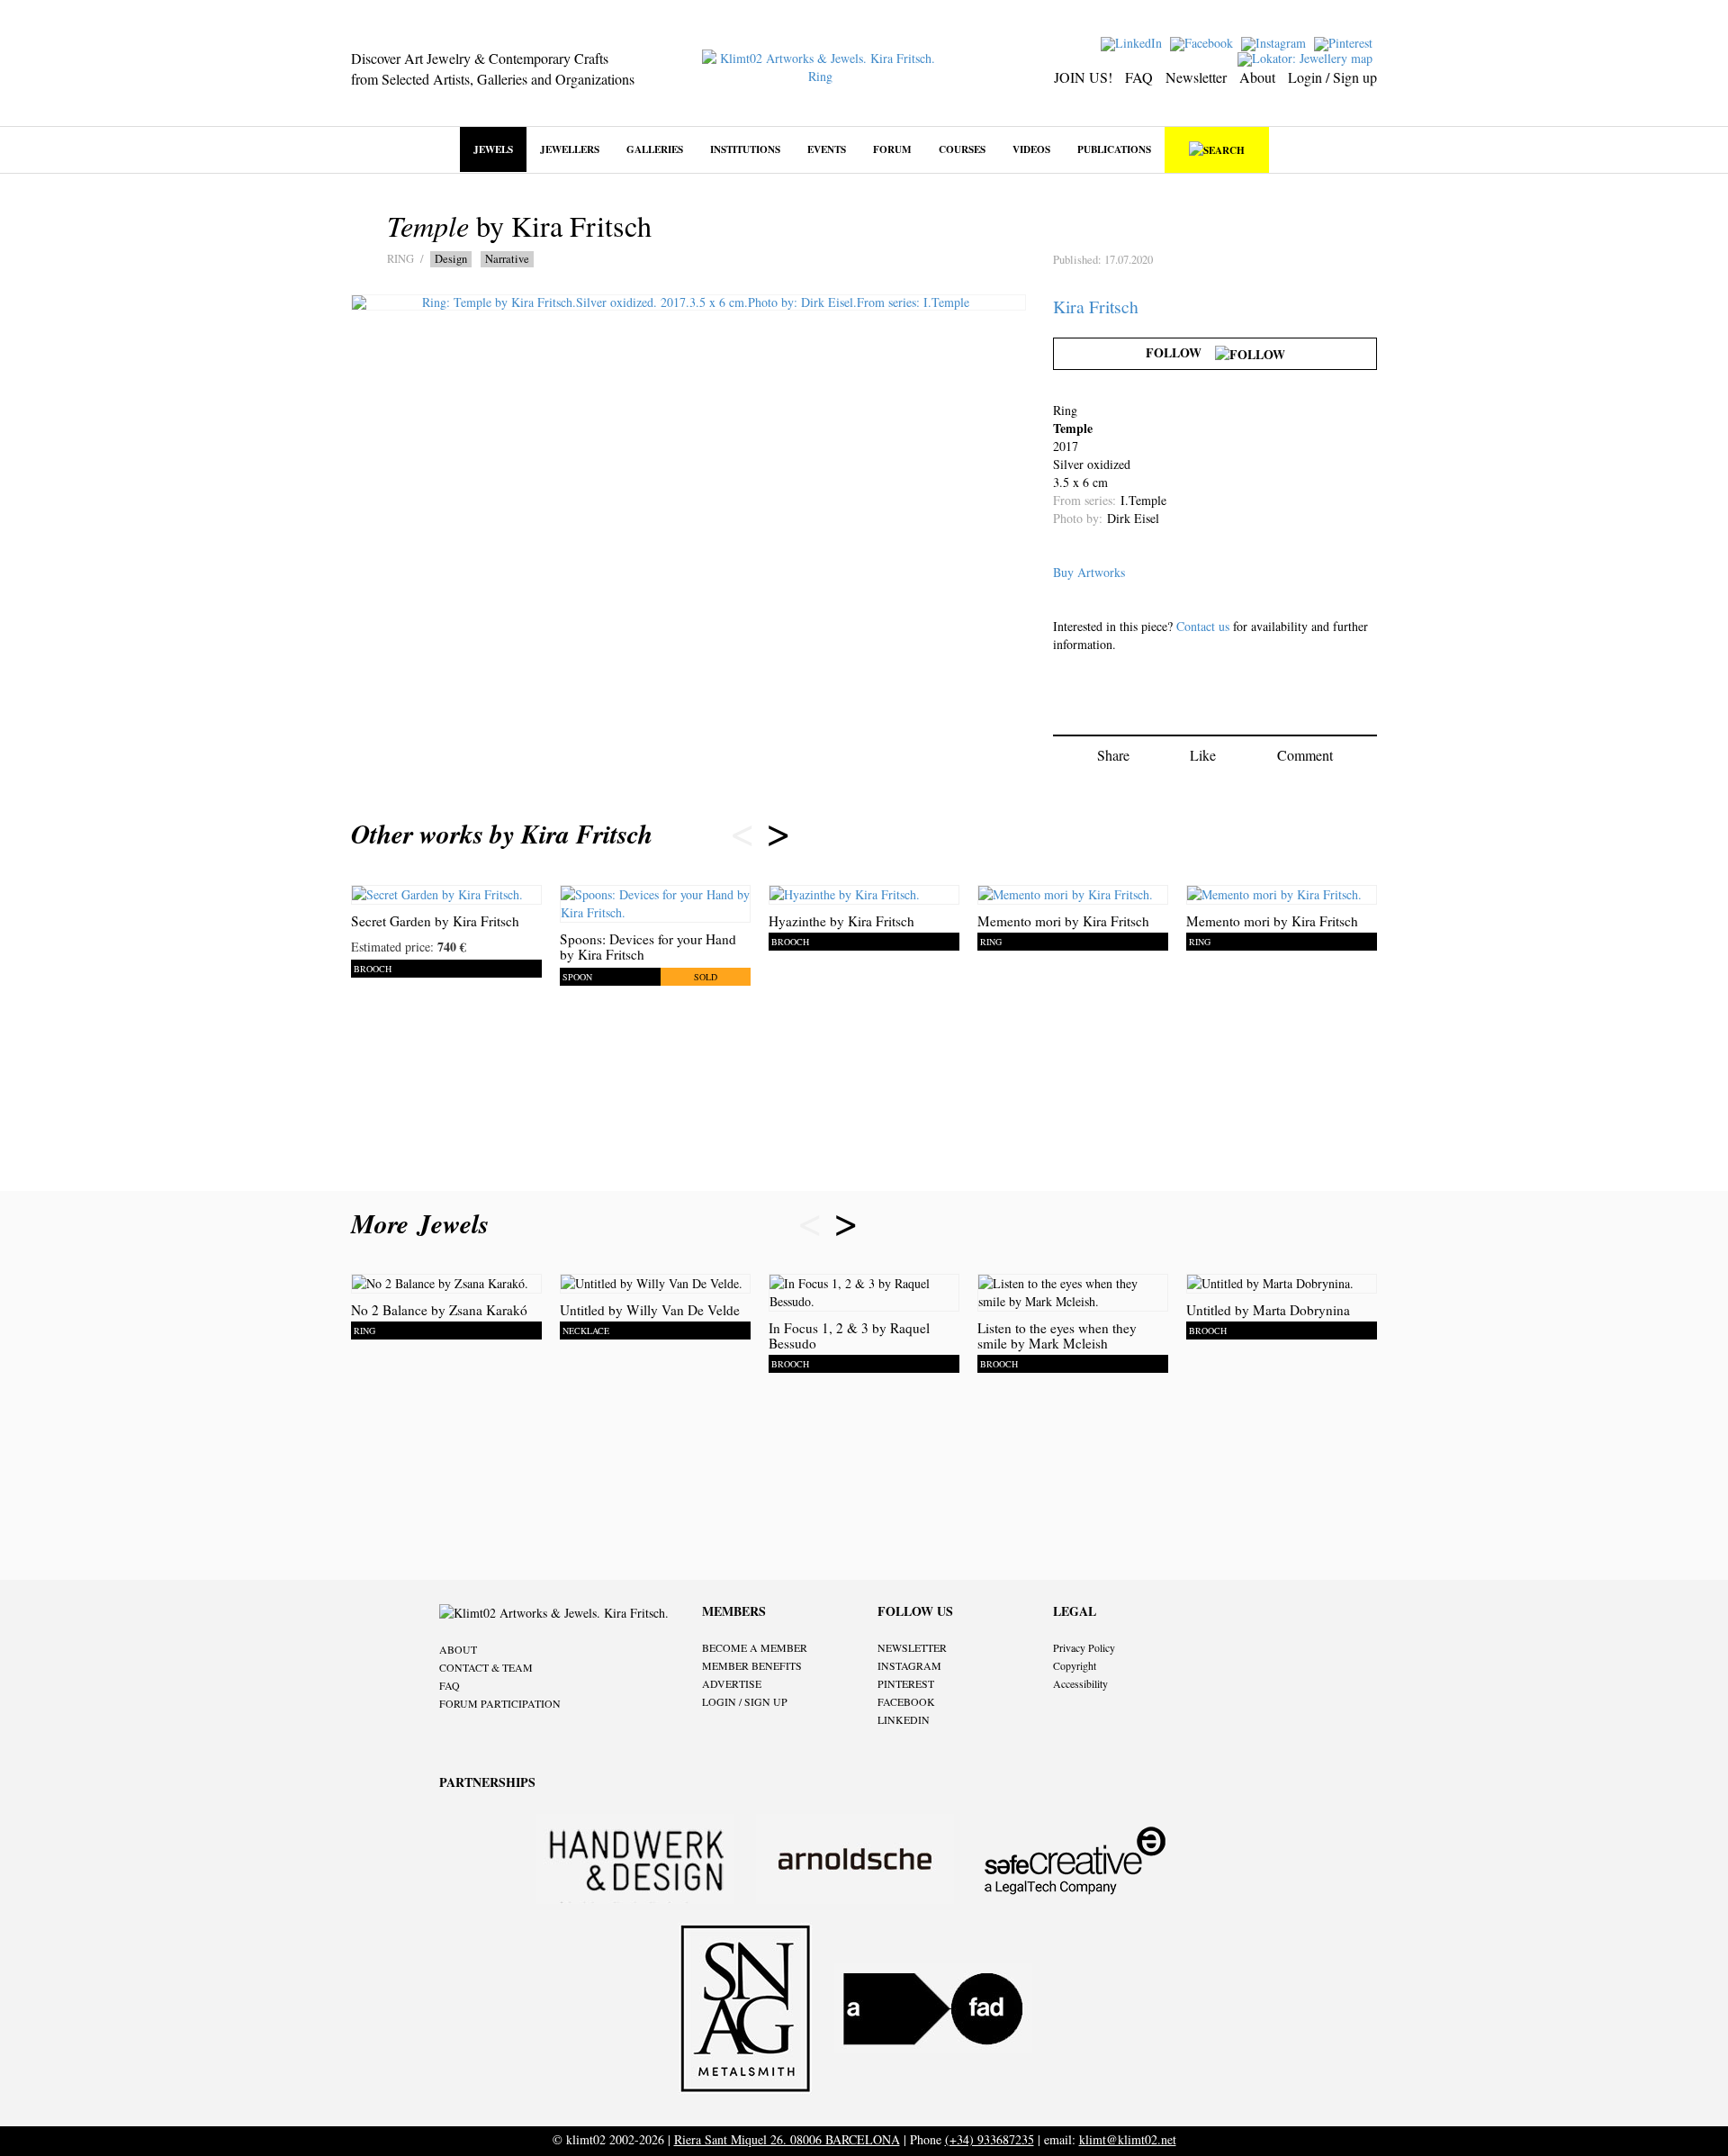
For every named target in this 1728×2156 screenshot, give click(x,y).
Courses (962, 149)
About (1257, 77)
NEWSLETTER (912, 1647)
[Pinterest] (1345, 42)
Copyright (1075, 1665)
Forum (892, 149)
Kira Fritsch (1096, 307)
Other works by (502, 834)
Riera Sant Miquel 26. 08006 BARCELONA (787, 2139)
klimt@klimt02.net (1128, 2139)
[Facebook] (1204, 42)
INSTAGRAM (909, 1665)
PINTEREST (906, 1683)
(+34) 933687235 (990, 2139)
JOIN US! (1083, 77)
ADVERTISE (732, 1683)
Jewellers (570, 149)
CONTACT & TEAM (486, 1667)
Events (827, 149)
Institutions (745, 149)
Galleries (655, 149)
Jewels (493, 149)
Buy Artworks (1089, 572)
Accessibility (1080, 1683)
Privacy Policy (1084, 1647)
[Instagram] (1276, 42)
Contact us (1203, 626)
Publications (1114, 149)
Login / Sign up (1332, 77)
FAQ (1139, 77)
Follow (1180, 352)
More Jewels (424, 1223)
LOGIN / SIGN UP (745, 1701)
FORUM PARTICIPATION (500, 1703)
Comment (1305, 755)
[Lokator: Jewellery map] (1307, 57)
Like (1203, 755)
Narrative (507, 259)
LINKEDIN (904, 1719)
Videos (1031, 149)
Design (451, 259)
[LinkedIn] (1134, 42)
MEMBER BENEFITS (752, 1665)
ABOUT (458, 1649)
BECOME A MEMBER (755, 1647)
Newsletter (1196, 77)
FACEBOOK (906, 1701)
